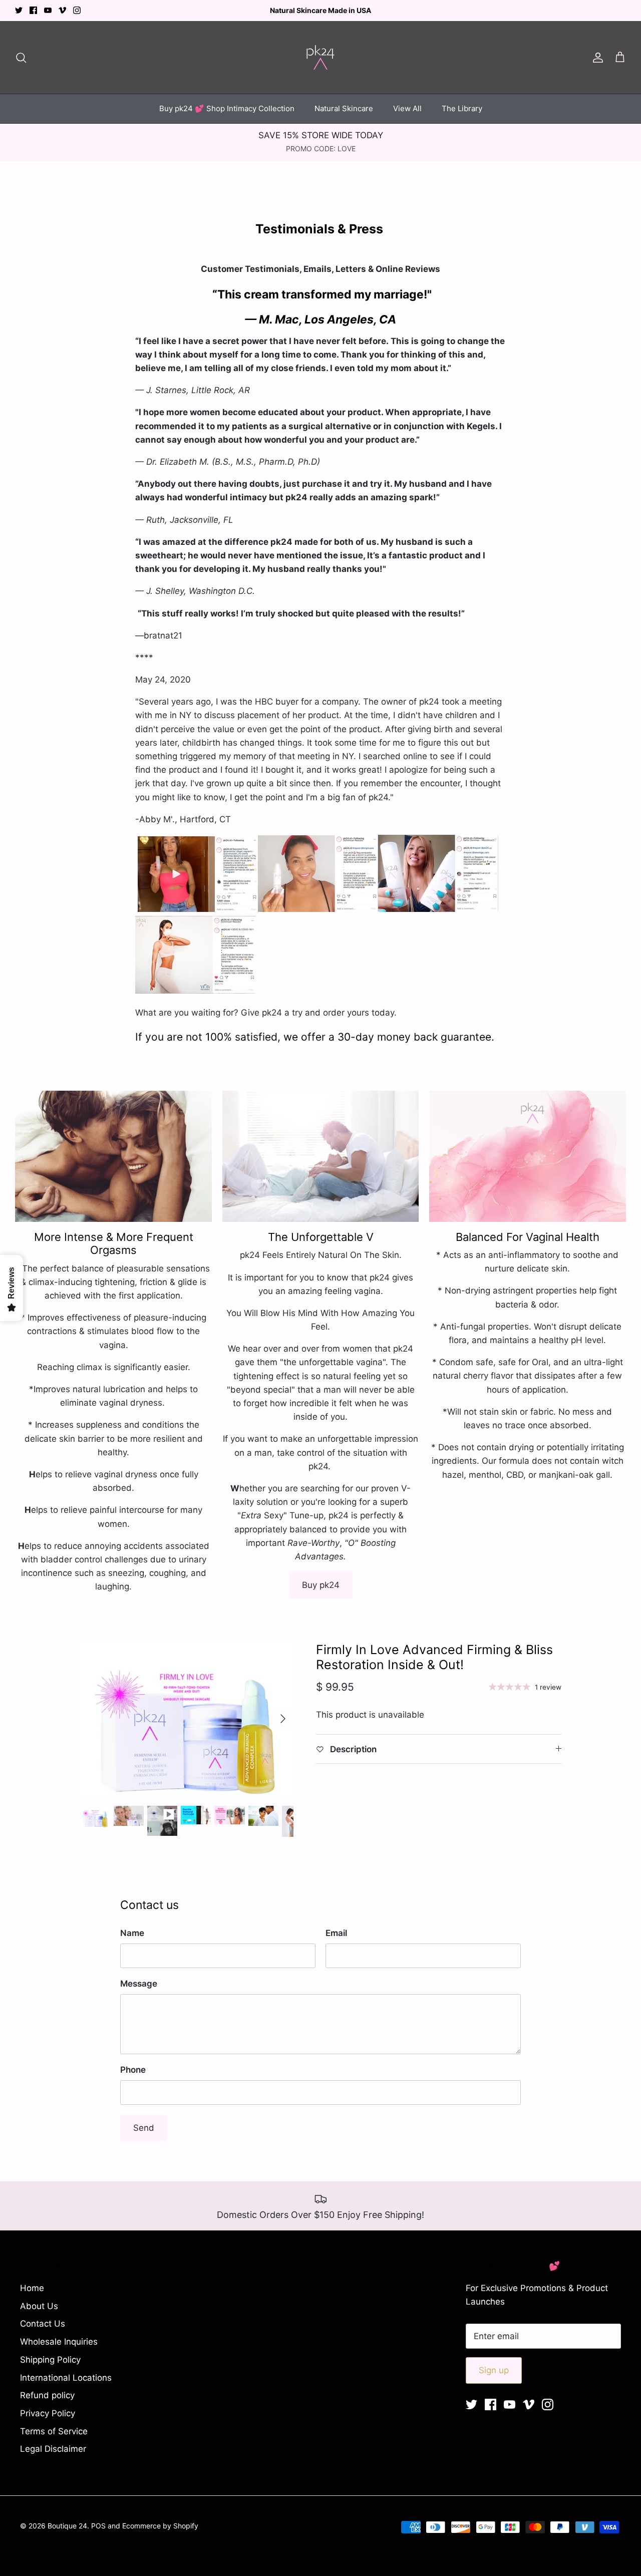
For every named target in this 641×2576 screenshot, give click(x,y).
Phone (133, 2070)
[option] (187, 1718)
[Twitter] (19, 10)
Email (336, 1933)
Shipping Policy (50, 2360)
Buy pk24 (321, 1585)
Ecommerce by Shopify (160, 2526)
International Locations (66, 2378)
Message (139, 1984)
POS (98, 2526)
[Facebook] (33, 10)
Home (32, 2288)
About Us (39, 2306)
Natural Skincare (344, 108)
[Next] (283, 1719)
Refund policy (47, 2395)
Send (144, 2128)
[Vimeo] (62, 10)
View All (407, 108)
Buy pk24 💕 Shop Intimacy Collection (227, 108)
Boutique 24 (67, 2526)
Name (132, 1933)
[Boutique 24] (320, 57)
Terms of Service (54, 2431)
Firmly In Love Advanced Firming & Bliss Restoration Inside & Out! (434, 1657)
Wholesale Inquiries (59, 2342)
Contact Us (43, 2324)
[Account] (596, 57)
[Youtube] (48, 10)
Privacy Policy (48, 2413)
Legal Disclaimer (53, 2449)
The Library (462, 108)
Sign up (494, 2370)
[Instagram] (77, 10)
